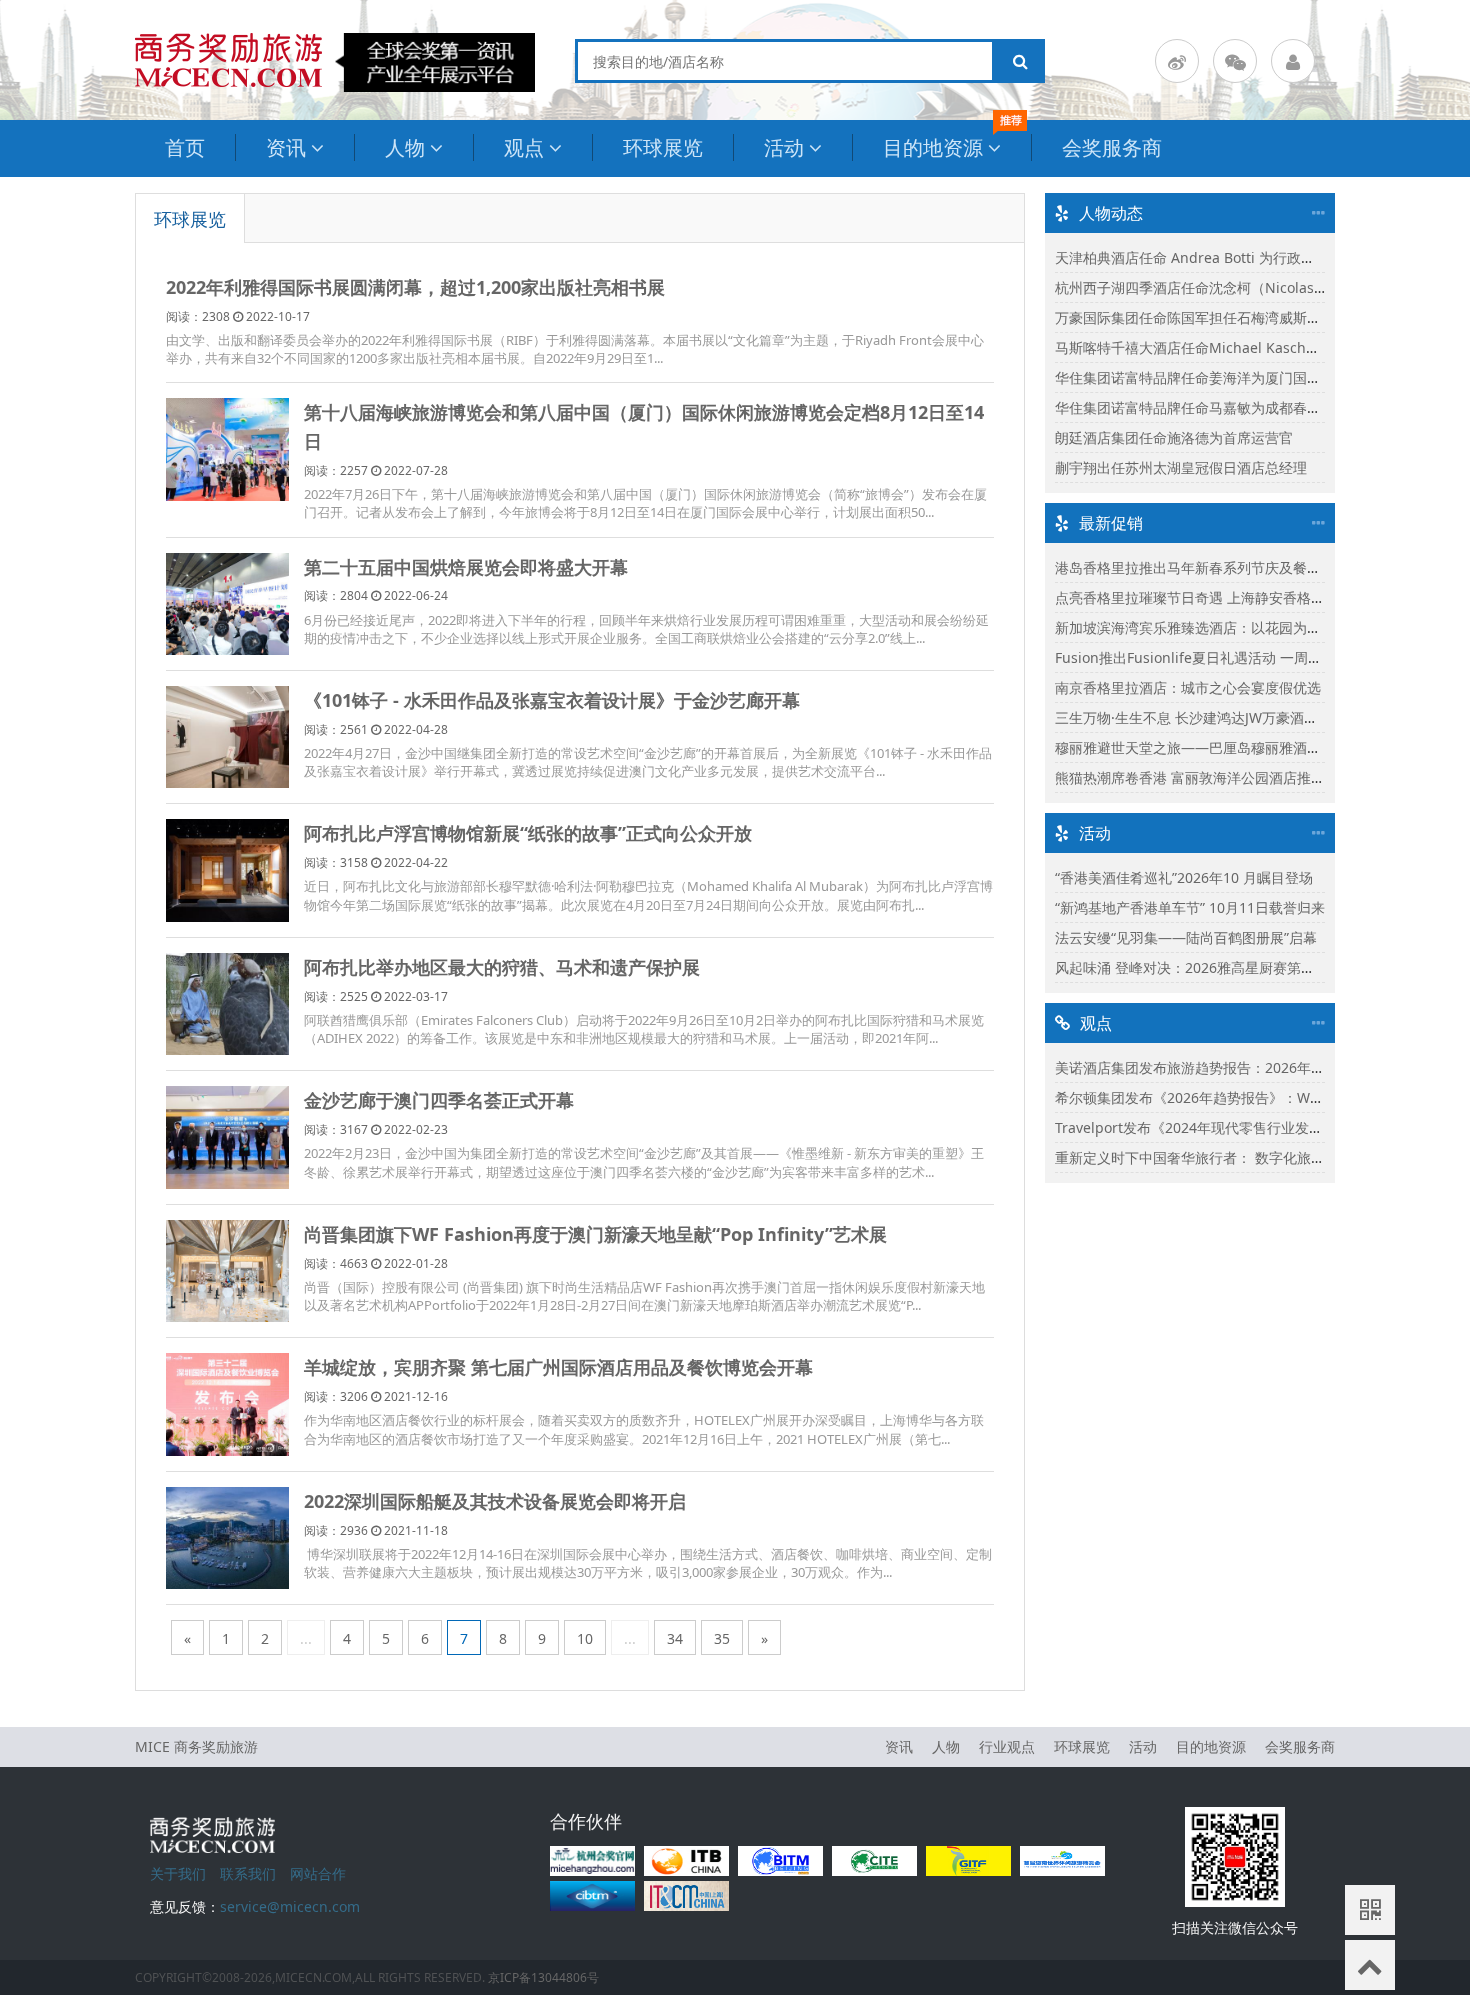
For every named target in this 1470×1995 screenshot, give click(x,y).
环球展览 (663, 147)
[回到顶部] (1370, 1965)
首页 (185, 147)
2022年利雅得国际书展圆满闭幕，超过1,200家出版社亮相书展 (415, 287)
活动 (784, 147)
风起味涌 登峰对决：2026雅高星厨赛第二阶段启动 (1213, 967)
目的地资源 (933, 147)
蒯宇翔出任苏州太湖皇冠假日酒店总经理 (1181, 467)
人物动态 (1111, 213)
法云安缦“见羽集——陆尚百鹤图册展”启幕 (1186, 937)
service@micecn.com (290, 1906)
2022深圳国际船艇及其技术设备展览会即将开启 (495, 1501)
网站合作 (318, 1873)
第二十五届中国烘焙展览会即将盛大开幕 (466, 567)
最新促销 (1111, 523)
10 (585, 1638)
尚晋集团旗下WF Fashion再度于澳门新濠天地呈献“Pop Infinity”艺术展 (595, 1234)
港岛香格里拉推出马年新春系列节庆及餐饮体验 (1202, 567)
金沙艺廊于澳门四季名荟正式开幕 (439, 1100)
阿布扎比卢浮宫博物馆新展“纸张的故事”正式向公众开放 (528, 833)
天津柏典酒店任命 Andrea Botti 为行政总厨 (1192, 257)
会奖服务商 (1112, 147)
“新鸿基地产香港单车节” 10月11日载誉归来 (1190, 907)
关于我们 (178, 1873)
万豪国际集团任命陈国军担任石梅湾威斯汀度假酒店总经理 (1237, 317)
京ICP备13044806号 (543, 1977)
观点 (524, 147)
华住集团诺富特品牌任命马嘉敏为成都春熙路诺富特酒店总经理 (1251, 407)
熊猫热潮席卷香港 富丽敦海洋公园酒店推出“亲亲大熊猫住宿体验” (1258, 777)
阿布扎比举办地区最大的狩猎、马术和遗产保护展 (502, 967)
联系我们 (248, 1873)
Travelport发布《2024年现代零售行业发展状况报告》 (1224, 1127)
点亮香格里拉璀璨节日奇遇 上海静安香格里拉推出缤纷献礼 (1239, 597)
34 (675, 1638)
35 (722, 1638)
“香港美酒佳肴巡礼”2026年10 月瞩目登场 (1184, 877)
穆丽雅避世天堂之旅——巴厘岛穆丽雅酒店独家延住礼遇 (1230, 747)
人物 (405, 147)
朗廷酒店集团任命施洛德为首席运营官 (1174, 437)
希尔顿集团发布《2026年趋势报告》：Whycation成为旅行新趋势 (1260, 1097)
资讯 (286, 147)
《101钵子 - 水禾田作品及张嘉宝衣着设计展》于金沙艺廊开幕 (552, 700)
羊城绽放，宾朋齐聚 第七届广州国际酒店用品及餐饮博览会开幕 (558, 1367)
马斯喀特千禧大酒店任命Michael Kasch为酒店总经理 (1222, 347)
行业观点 (1007, 1746)
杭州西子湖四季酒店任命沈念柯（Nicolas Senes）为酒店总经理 (1255, 287)
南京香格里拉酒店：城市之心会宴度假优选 (1188, 687)
